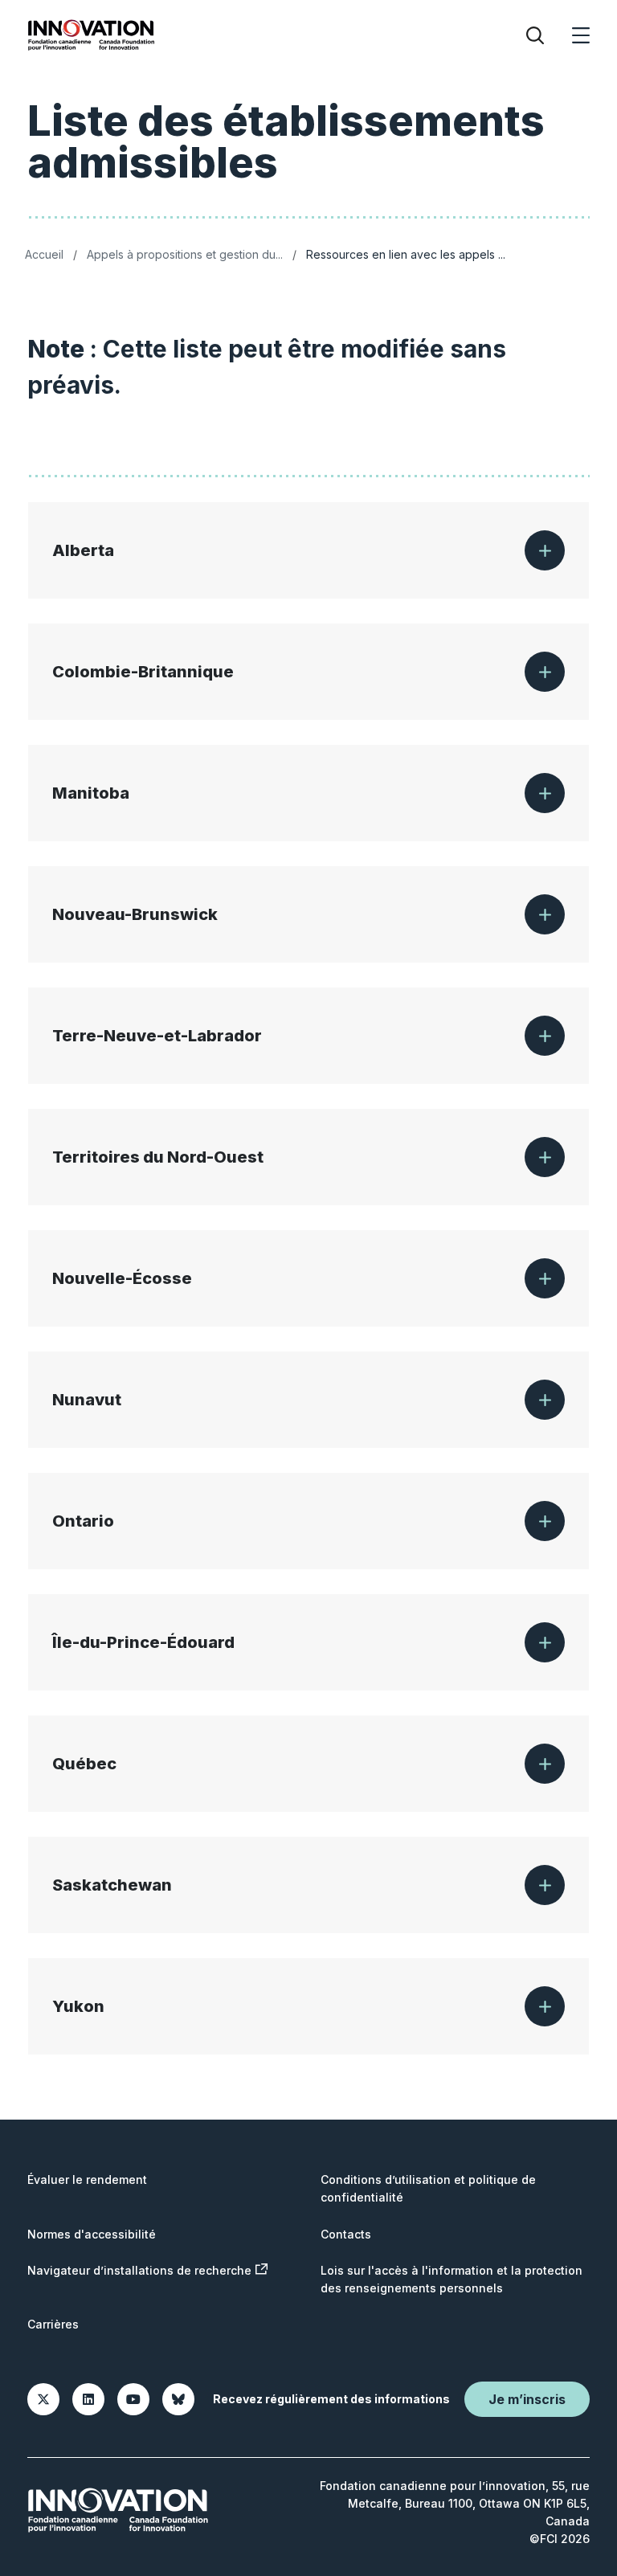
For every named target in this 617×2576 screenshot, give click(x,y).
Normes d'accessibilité (92, 2234)
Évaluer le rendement (87, 2179)
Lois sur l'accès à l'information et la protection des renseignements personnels (452, 2279)
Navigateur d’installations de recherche (139, 2270)
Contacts (346, 2234)
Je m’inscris (527, 2399)
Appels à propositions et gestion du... (185, 254)
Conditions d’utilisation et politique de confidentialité (428, 2188)
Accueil (44, 254)
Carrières (53, 2324)
